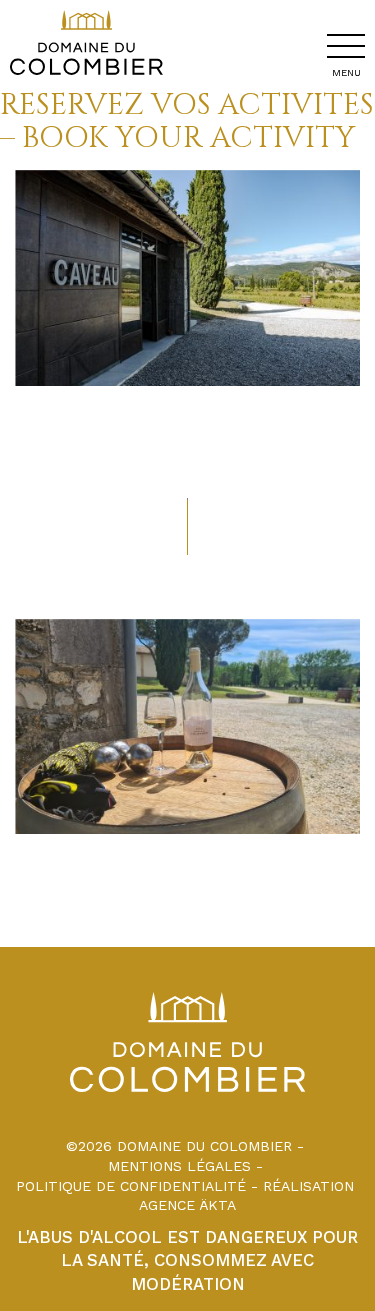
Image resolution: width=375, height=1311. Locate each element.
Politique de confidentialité (131, 1186)
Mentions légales (179, 1166)
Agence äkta (187, 1205)
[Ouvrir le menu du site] (346, 46)
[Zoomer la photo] (187, 278)
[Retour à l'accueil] (81, 79)
